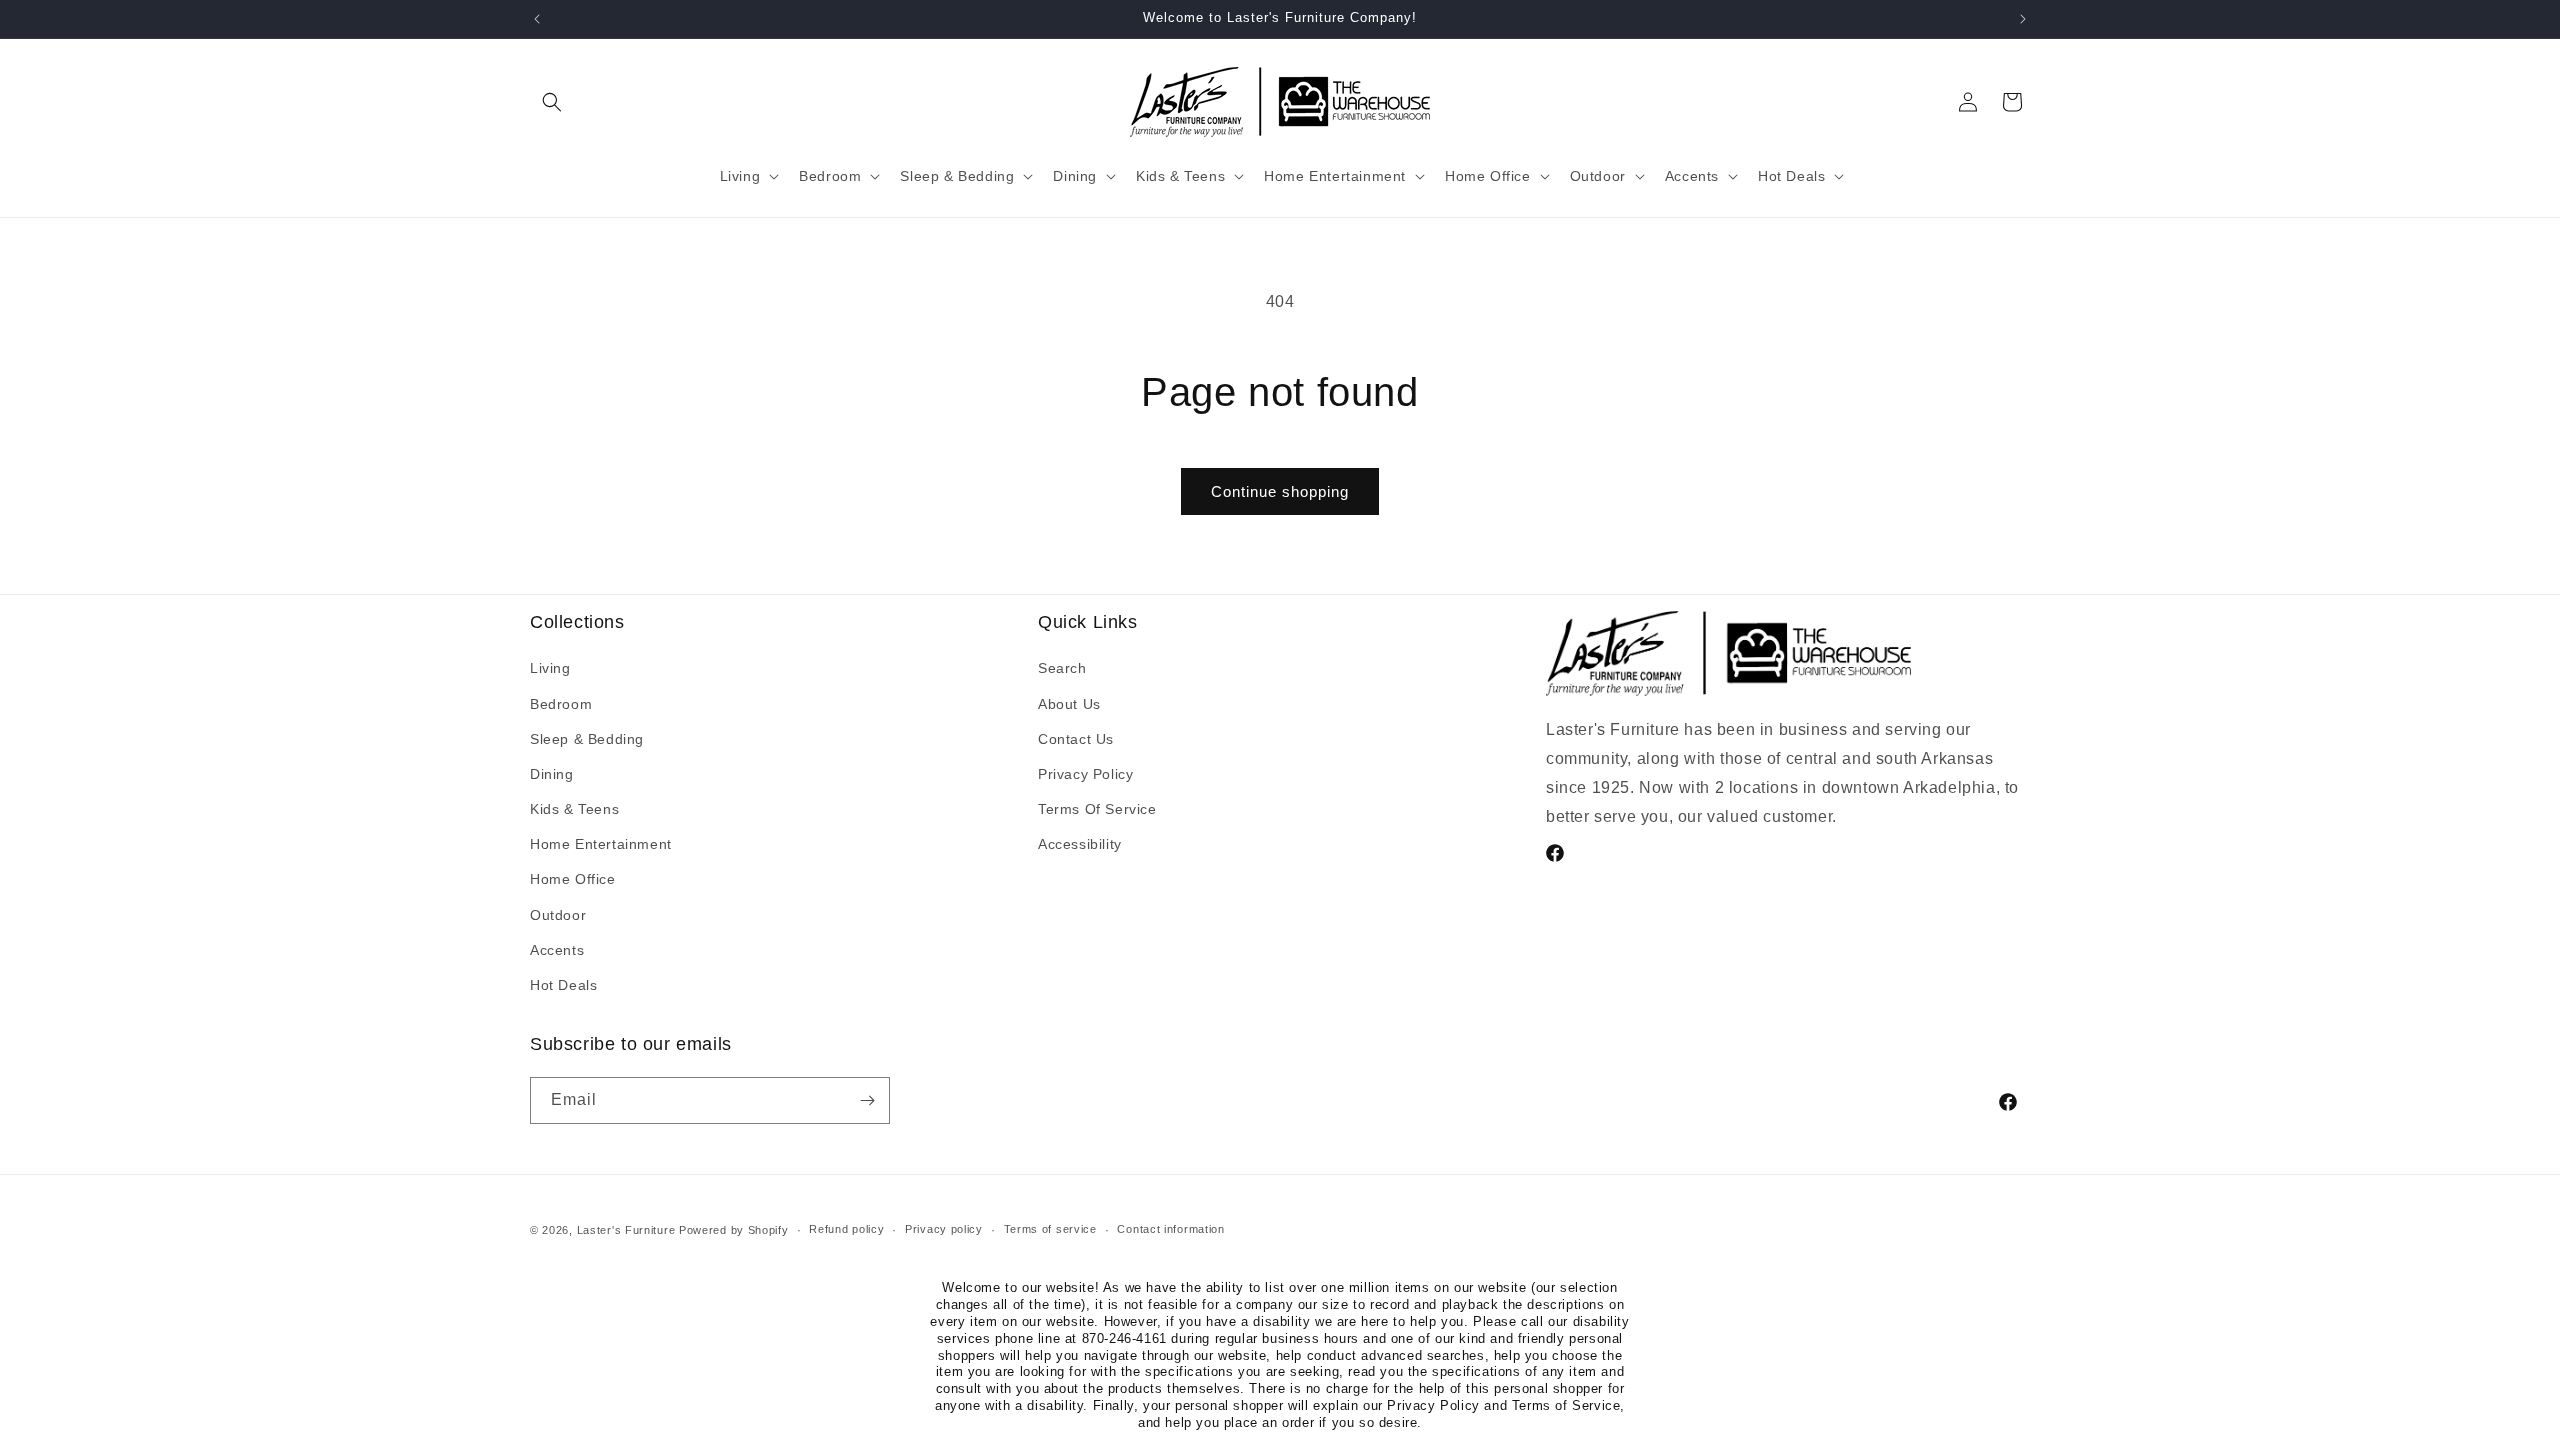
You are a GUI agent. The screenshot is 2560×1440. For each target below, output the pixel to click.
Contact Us (1076, 739)
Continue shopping (1280, 491)
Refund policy (846, 1229)
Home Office (573, 879)
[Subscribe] (867, 1100)
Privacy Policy (1085, 774)
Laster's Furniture (626, 1230)
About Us (1069, 704)
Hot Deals (563, 985)
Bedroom (561, 704)
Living (550, 668)
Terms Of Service (1097, 809)
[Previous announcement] (537, 19)
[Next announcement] (2023, 19)
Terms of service (1050, 1229)
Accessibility (1080, 844)
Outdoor (558, 915)
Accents (557, 950)
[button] (552, 102)
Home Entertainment (601, 844)
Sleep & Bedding (587, 739)
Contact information (1170, 1229)
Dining (552, 774)
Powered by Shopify (734, 1230)
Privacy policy (944, 1229)
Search (1062, 668)
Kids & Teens (574, 809)
